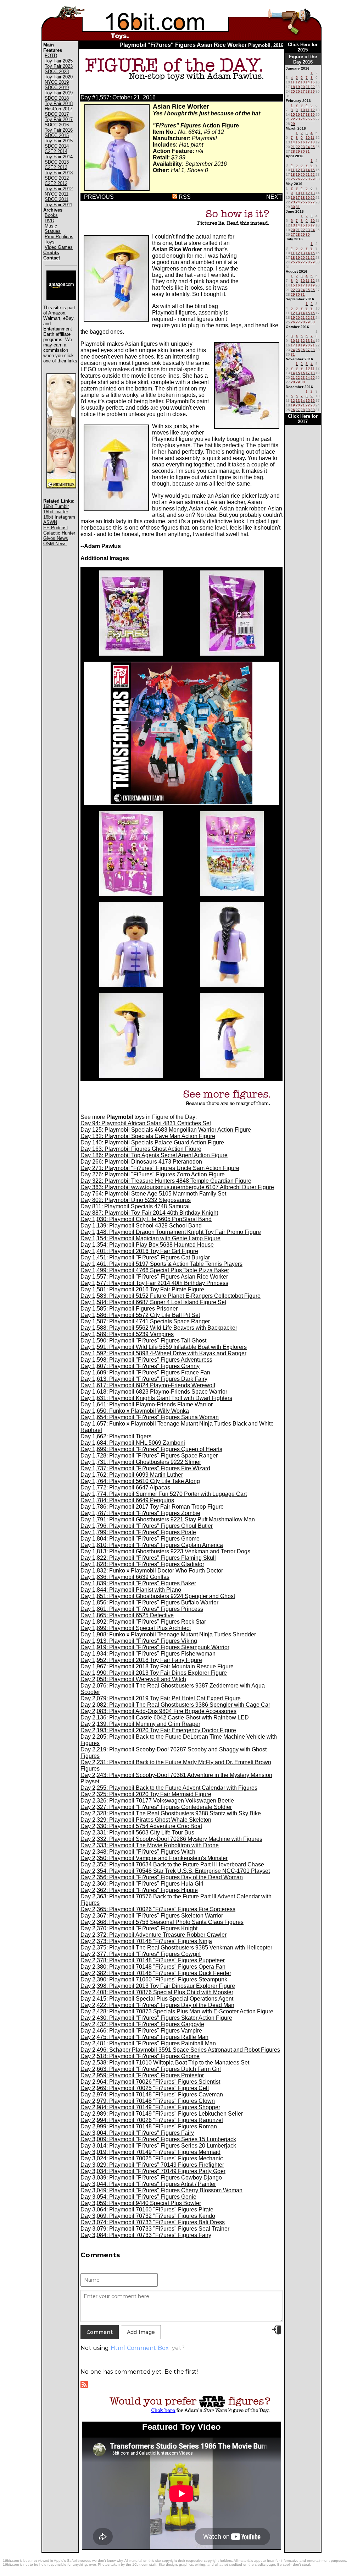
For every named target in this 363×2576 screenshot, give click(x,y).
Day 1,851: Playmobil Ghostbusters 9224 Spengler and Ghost (158, 1596)
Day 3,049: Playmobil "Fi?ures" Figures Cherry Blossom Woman (161, 2190)
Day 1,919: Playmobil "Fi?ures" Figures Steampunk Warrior (155, 1647)
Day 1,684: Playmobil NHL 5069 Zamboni (133, 1443)
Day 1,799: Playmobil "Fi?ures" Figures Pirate (138, 1532)
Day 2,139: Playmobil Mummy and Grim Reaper (140, 1724)
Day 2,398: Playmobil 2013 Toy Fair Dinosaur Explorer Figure (158, 1986)
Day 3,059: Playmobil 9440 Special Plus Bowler (141, 2203)
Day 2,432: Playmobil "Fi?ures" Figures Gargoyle (142, 2024)
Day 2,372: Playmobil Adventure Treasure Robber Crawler (153, 1935)
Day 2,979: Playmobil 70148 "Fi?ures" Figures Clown (148, 2101)
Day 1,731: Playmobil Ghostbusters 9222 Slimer (141, 1462)
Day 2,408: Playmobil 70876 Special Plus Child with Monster (157, 1992)
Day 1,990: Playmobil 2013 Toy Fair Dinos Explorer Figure (154, 1673)
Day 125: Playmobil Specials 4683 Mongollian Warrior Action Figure (166, 1130)
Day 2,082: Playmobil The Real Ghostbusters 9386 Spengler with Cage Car (175, 1705)
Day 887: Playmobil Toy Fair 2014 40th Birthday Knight (149, 1213)
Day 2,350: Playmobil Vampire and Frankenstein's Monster (154, 1858)
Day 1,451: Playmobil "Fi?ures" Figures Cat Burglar (145, 1257)
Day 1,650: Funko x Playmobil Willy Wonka (135, 1411)
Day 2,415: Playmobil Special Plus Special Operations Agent (157, 1999)
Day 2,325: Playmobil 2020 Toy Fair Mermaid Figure (146, 1794)
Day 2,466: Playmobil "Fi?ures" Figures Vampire (141, 2031)
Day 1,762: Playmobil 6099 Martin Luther (132, 1475)
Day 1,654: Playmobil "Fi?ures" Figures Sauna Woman (150, 1417)
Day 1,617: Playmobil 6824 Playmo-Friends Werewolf (148, 1385)
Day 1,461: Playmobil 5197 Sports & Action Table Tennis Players (161, 1264)
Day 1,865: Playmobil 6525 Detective (127, 1615)
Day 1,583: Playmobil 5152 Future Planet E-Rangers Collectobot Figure (171, 1296)
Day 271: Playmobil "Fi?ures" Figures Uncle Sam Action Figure (160, 1168)
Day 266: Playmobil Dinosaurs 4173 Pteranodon (141, 1162)
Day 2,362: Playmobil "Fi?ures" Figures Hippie (139, 1890)
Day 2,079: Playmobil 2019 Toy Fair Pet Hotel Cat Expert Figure (161, 1698)
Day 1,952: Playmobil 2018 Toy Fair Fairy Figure (141, 1660)
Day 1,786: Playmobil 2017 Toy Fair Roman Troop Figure (152, 1507)
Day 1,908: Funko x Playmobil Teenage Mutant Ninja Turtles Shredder (168, 1634)
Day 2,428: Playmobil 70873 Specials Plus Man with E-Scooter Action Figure (177, 2011)
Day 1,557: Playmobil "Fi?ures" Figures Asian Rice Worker (154, 1277)
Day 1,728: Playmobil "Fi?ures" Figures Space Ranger (149, 1456)
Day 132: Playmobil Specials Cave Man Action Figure (148, 1136)
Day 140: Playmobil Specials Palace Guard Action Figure (152, 1142)
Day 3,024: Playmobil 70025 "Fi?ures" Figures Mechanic (152, 2158)
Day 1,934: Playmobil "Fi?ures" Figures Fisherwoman (148, 1654)
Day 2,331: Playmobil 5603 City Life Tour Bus (137, 1833)
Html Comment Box (140, 2348)
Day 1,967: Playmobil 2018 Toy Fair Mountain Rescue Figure (157, 1666)
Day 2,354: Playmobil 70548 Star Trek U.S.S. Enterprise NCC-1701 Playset (175, 1871)
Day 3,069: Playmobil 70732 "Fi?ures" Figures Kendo (148, 2216)
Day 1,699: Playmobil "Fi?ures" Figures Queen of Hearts (151, 1449)
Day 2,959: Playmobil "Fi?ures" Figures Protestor (142, 2075)
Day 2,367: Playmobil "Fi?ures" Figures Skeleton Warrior (152, 1916)
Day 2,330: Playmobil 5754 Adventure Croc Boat (141, 1826)
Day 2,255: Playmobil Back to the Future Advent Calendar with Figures (169, 1788)
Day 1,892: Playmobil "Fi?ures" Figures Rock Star (143, 1622)
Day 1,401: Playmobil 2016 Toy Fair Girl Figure (139, 1251)
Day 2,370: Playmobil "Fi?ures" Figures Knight (139, 1928)
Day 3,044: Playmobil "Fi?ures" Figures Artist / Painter (148, 2184)
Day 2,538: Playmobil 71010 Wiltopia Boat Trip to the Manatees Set (165, 2063)
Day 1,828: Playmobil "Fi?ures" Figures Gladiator (142, 1564)
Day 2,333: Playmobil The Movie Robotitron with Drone (150, 1845)
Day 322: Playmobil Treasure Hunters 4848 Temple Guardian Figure (166, 1181)
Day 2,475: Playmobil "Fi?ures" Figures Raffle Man (144, 2037)
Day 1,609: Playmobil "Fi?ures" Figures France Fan (145, 1372)
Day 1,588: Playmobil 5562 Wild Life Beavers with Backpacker (159, 1328)
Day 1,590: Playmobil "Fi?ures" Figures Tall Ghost (143, 1341)
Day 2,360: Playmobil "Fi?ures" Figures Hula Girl (142, 1884)
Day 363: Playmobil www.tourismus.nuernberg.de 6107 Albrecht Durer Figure (177, 1187)
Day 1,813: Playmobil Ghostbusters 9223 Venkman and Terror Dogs (165, 1551)
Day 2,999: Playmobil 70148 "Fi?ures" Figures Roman (149, 2126)
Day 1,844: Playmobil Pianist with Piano (131, 1590)
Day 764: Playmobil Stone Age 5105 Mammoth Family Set (153, 1194)
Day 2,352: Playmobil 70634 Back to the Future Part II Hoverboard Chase (172, 1864)
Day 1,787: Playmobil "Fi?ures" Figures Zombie (140, 1513)
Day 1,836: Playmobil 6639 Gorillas (125, 1577)
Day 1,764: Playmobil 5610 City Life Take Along (140, 1481)
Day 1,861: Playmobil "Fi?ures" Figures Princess (142, 1609)
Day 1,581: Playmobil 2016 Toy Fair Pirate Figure (142, 1289)
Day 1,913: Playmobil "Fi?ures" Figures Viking (139, 1641)
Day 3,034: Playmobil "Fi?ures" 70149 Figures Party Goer (153, 2171)
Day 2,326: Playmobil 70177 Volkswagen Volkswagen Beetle (157, 1801)
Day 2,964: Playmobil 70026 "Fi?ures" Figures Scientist (150, 2082)
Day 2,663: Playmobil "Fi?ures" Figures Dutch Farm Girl (151, 2069)
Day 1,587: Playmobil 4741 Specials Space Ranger (145, 1321)
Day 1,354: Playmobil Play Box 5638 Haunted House (147, 1245)
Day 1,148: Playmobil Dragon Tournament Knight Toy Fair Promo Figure (171, 1232)
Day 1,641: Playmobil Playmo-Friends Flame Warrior (147, 1404)
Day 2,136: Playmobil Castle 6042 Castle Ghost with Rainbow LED (165, 1718)
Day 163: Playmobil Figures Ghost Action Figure (141, 1149)
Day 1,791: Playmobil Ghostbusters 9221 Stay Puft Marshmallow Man (168, 1519)
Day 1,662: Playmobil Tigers (116, 1436)
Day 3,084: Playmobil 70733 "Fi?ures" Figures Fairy (146, 2235)
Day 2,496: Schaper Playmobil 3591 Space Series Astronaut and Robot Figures (180, 2050)
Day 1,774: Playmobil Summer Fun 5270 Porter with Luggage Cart (164, 1494)
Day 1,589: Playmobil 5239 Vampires (127, 1334)
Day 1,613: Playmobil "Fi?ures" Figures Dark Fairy (144, 1379)
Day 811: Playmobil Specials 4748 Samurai (135, 1206)
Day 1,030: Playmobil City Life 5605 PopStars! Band (146, 1219)
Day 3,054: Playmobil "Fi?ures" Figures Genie (138, 2197)
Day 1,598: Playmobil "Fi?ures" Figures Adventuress (146, 1360)
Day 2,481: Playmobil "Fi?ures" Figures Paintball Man (148, 2043)
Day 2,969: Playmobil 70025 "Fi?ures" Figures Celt (145, 2088)
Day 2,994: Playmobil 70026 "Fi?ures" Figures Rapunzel (152, 2120)
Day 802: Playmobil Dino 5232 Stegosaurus (136, 1200)
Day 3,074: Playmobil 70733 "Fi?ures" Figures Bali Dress (153, 2222)
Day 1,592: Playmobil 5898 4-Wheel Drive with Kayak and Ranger (163, 1353)
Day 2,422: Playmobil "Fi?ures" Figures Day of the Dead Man (157, 2005)
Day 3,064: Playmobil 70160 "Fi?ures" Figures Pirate (147, 2209)
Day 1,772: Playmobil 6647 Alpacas (125, 1487)
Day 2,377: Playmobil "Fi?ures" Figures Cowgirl (141, 1954)
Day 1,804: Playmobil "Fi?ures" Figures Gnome (140, 1539)
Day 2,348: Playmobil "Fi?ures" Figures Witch (138, 1852)
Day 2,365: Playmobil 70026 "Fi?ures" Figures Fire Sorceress (158, 1909)
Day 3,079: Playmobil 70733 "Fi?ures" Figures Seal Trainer (155, 2229)
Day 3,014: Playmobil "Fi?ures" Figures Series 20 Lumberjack (158, 2146)
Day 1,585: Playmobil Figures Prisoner (129, 1309)
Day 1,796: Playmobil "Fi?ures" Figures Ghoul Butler (147, 1526)
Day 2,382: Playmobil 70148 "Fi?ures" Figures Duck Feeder (156, 1973)
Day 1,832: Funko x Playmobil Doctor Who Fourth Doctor (152, 1571)
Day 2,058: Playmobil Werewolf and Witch (133, 1679)
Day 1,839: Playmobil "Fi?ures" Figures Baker (138, 1583)
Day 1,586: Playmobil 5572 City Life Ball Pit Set (140, 1315)
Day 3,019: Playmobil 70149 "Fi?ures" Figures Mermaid (150, 2152)
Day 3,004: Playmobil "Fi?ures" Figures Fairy (137, 2133)
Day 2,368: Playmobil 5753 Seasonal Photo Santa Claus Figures (162, 1922)
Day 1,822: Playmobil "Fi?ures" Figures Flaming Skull (148, 1558)
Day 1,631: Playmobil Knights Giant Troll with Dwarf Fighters (156, 1398)
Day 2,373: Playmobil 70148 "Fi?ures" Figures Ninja (146, 1941)
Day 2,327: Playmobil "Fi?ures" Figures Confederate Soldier (156, 1807)
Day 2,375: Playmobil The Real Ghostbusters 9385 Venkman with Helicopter (176, 1948)
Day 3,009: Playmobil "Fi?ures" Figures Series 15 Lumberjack (158, 2139)
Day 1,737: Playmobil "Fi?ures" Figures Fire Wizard (145, 1468)
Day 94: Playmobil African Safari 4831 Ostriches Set (146, 1123)
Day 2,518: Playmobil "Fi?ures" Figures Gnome (140, 2056)
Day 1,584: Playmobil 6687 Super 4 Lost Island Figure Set (153, 1302)
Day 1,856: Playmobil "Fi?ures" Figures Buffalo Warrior (149, 1603)
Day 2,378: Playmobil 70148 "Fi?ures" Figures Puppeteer (153, 1960)
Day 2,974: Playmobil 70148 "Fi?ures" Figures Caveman (152, 2094)
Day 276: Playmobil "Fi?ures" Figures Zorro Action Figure (153, 1174)
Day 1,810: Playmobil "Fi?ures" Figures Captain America (152, 1545)
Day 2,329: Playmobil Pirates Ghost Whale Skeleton (146, 1820)
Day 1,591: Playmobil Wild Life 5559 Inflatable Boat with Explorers (164, 1347)
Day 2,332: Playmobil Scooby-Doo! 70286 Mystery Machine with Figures (171, 1839)
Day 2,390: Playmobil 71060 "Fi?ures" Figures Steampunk (154, 1979)
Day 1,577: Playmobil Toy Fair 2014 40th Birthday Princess (154, 1283)
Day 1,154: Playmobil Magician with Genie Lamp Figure (150, 1238)
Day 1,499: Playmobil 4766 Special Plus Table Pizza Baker (155, 1270)
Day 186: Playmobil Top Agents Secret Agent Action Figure (154, 1155)
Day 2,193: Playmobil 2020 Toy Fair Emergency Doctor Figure (158, 1730)
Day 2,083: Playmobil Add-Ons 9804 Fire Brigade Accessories (158, 1711)
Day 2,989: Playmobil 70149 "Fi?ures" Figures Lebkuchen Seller (162, 2114)
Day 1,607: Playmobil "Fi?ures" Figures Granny (140, 1366)
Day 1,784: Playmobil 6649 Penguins (127, 1500)
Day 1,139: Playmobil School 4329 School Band (141, 1226)
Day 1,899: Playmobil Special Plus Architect (136, 1628)
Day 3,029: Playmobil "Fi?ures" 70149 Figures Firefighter (152, 2165)
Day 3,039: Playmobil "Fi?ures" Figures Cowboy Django (151, 2178)
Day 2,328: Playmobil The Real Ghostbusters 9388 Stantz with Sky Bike (171, 1813)
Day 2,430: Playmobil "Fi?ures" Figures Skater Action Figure (156, 2018)
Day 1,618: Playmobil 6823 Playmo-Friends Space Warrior (154, 1392)
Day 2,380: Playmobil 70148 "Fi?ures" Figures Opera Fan (153, 1967)
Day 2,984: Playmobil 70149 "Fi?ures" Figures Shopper (150, 2107)
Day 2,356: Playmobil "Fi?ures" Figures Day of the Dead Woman (162, 1877)
